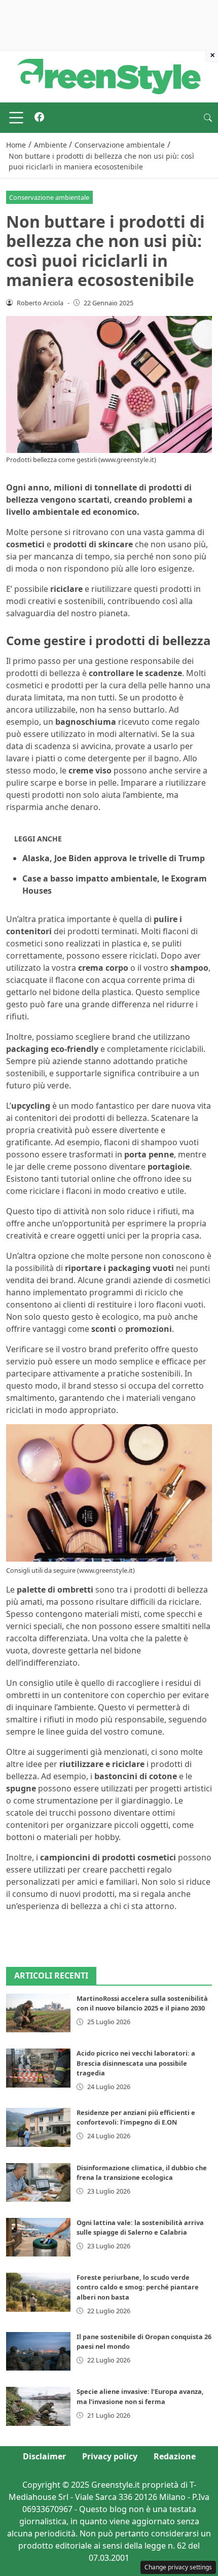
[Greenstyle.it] (109, 76)
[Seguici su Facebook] (39, 118)
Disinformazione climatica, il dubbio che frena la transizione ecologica (142, 2173)
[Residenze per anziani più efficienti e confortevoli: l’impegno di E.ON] (38, 2127)
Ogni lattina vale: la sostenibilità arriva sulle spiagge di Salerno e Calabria (140, 2227)
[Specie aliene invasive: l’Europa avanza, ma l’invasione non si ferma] (38, 2406)
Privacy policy (110, 2456)
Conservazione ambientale (49, 197)
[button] (208, 118)
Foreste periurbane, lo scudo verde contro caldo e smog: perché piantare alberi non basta (138, 2287)
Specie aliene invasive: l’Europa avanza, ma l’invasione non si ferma (140, 2396)
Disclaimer (44, 2456)
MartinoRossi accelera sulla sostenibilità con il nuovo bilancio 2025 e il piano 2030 (142, 2003)
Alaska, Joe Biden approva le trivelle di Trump (114, 858)
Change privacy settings (178, 2567)
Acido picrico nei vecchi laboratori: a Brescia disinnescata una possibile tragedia (136, 2063)
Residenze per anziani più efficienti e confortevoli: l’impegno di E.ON (136, 2117)
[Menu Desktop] (16, 118)
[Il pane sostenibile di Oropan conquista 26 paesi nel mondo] (38, 2351)
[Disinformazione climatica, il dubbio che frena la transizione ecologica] (38, 2182)
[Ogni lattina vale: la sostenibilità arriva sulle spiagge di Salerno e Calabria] (38, 2237)
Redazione (175, 2456)
